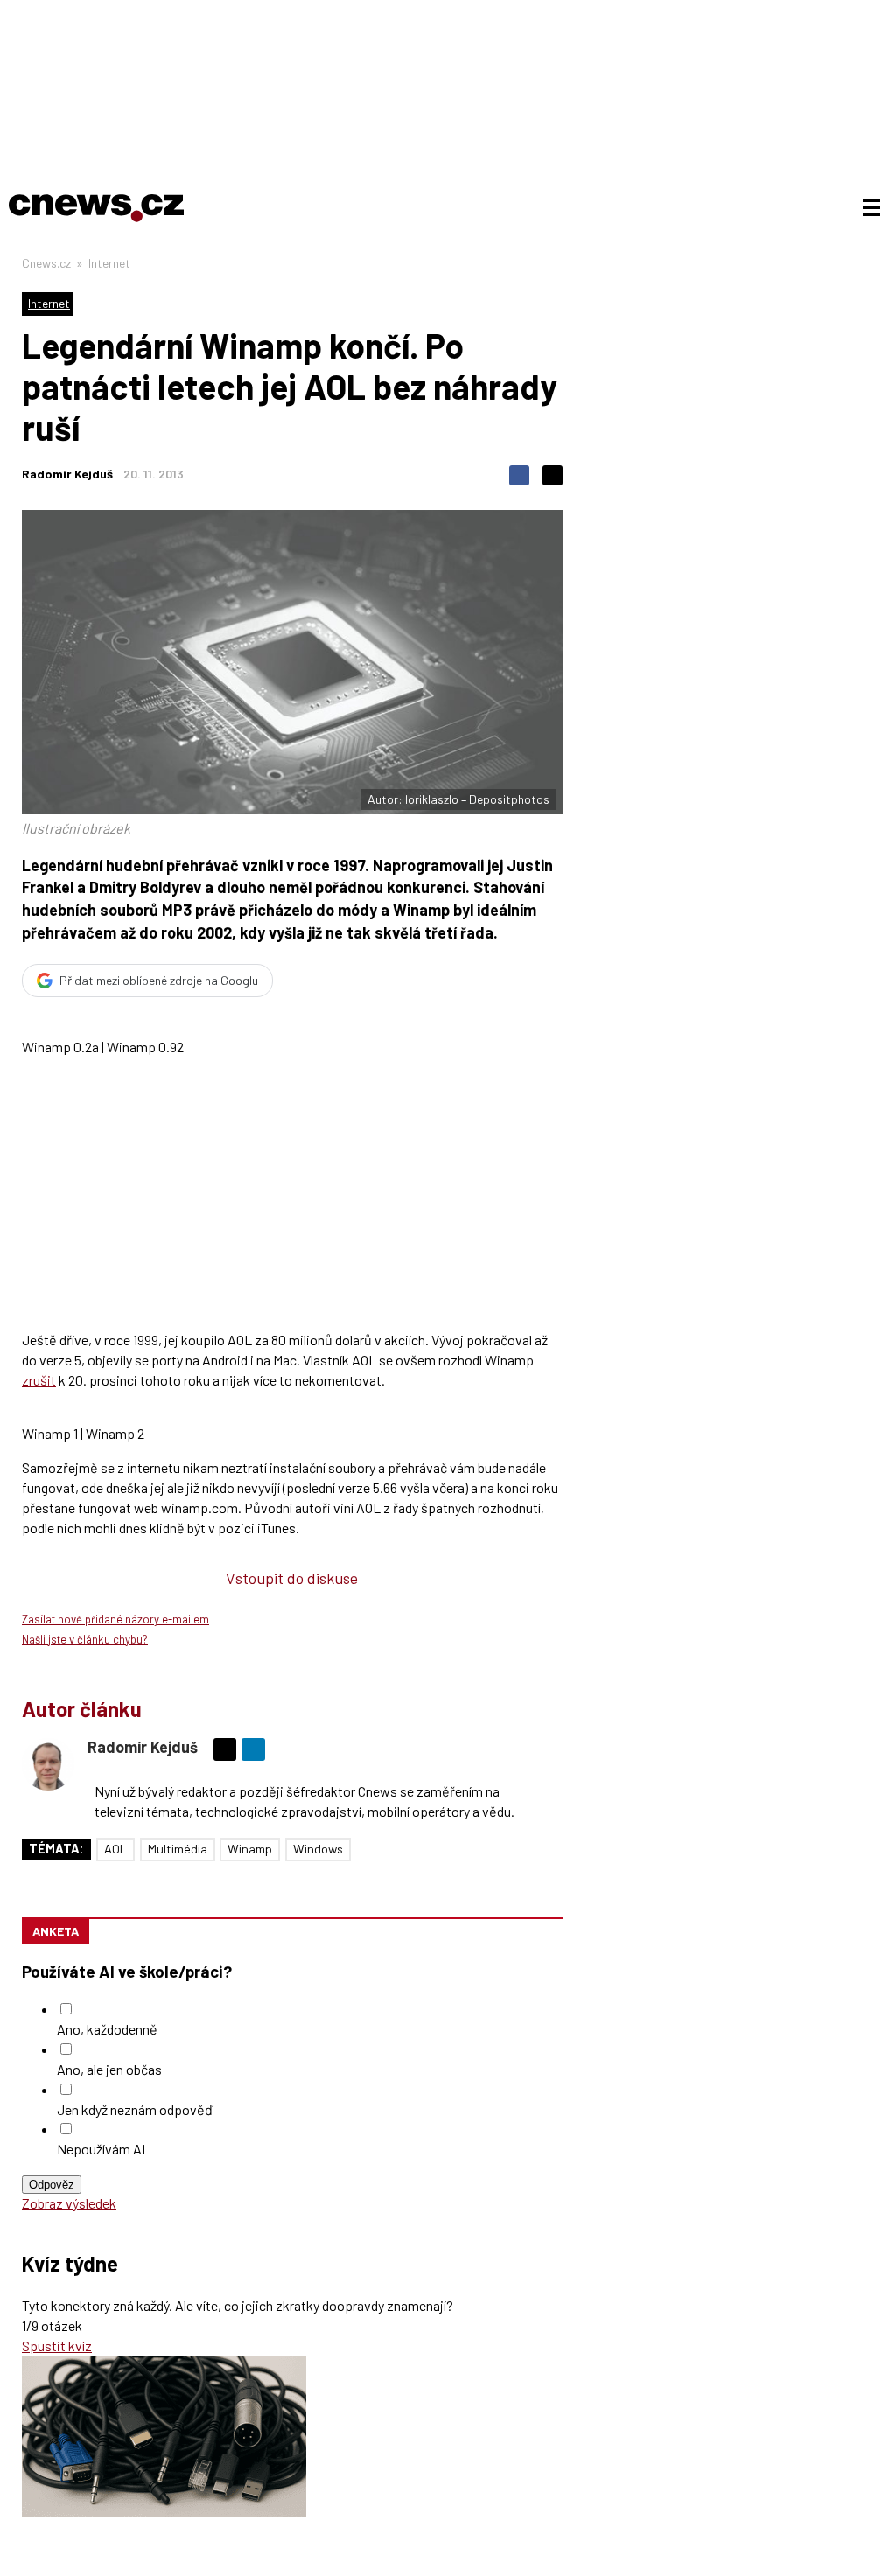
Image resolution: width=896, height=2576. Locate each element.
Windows (318, 1849)
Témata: (56, 1849)
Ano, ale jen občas (109, 2069)
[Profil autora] (48, 1764)
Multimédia (178, 1849)
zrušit (39, 1380)
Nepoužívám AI (101, 2149)
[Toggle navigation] (871, 208)
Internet (109, 263)
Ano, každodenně (107, 2029)
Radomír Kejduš (67, 474)
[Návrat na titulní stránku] (96, 208)
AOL (115, 1849)
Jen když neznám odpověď (135, 2109)
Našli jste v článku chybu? (85, 1639)
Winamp (250, 1849)
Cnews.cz (46, 263)
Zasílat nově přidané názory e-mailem (115, 1619)
